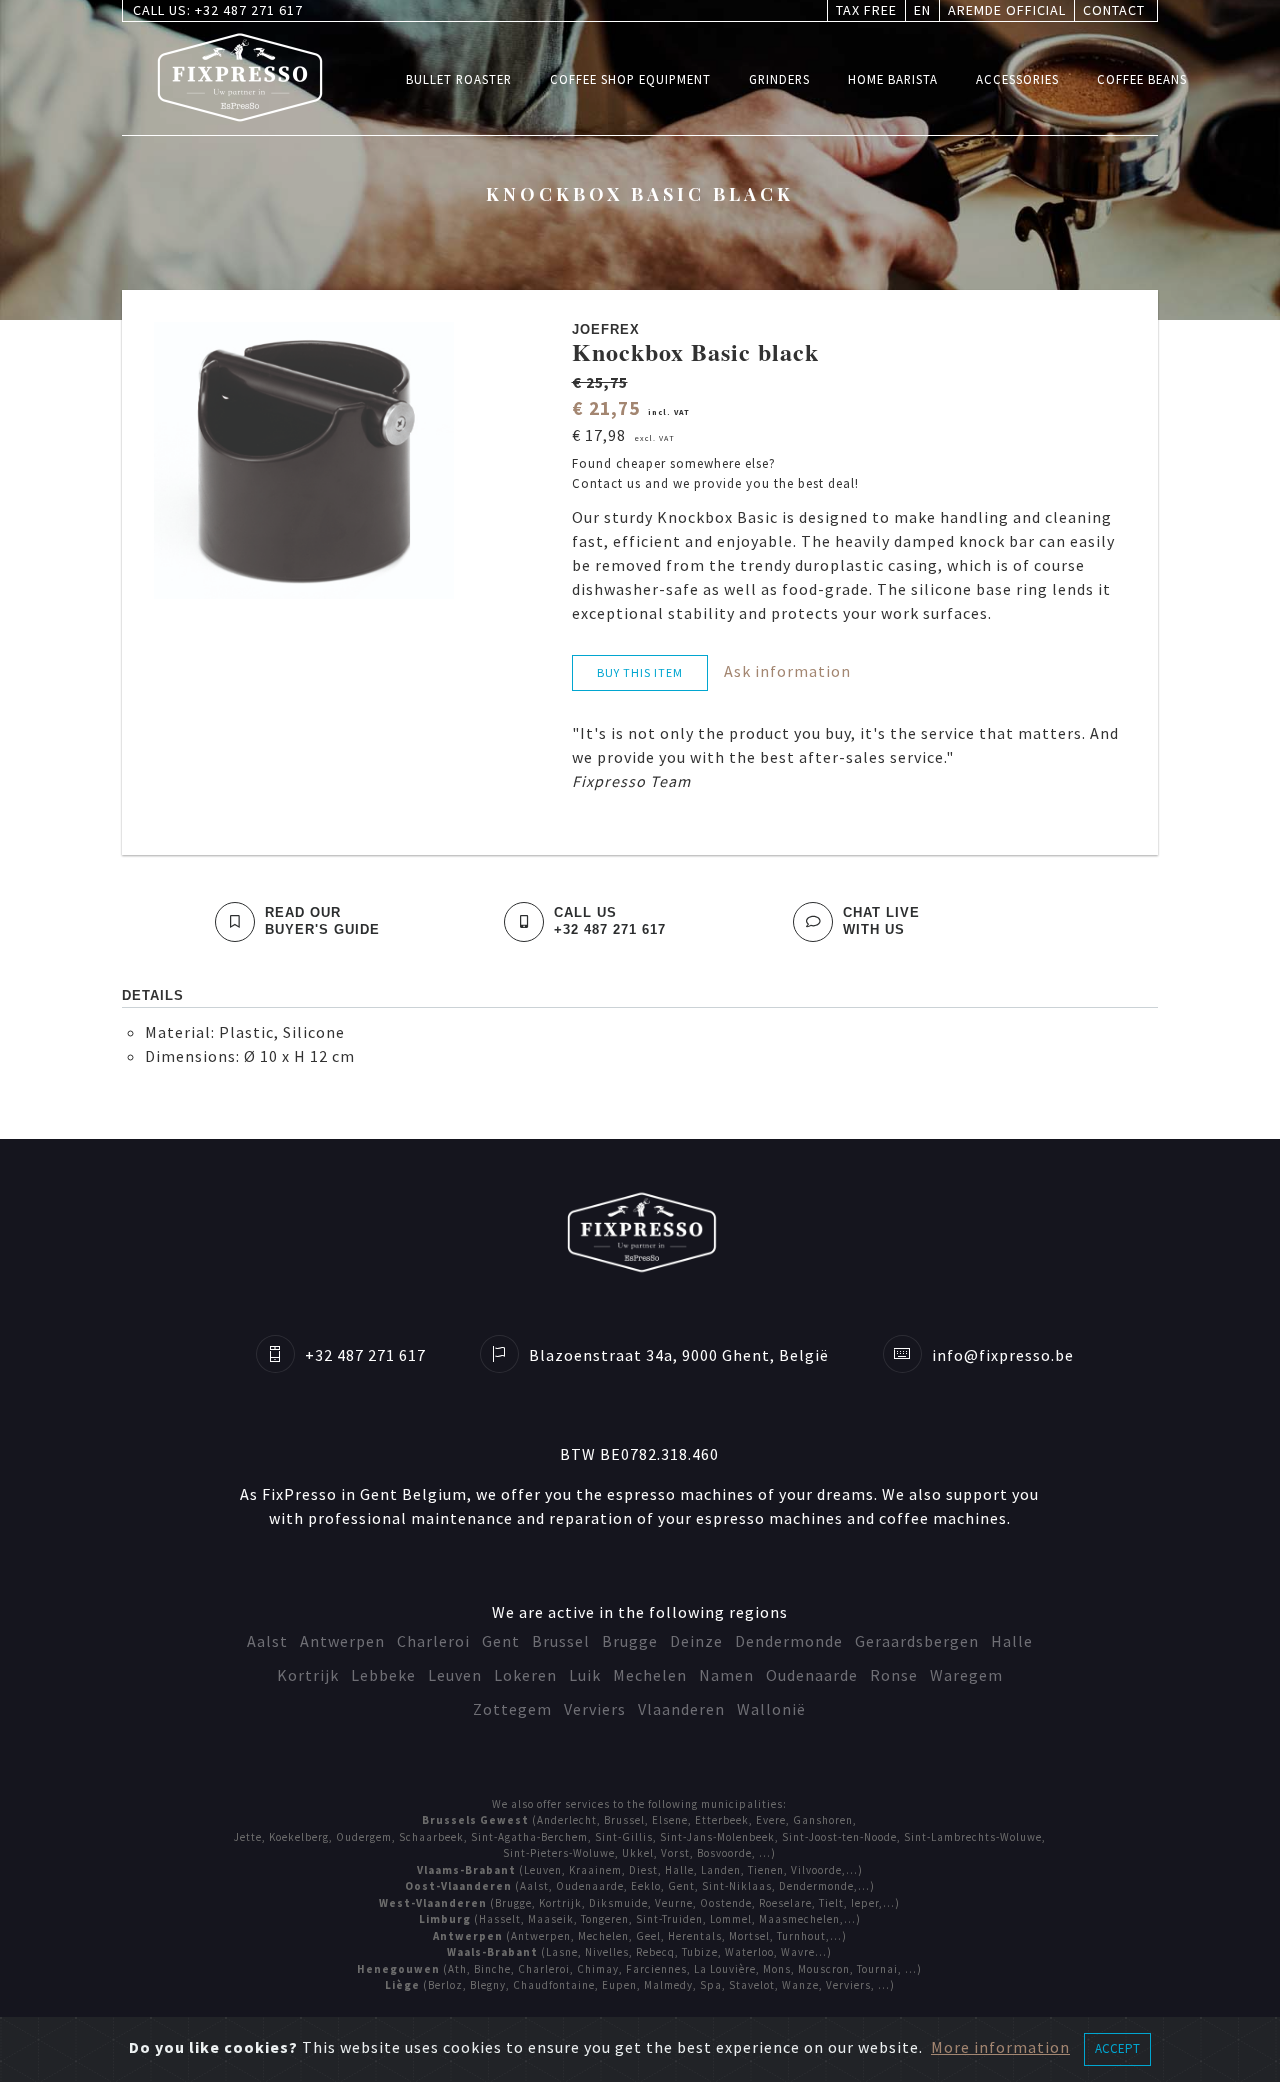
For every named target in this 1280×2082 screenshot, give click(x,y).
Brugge (630, 1641)
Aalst (267, 1641)
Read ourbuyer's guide (322, 921)
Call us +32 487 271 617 (610, 921)
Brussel (561, 1641)
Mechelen (650, 1675)
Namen (726, 1675)
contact (1114, 10)
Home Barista (893, 78)
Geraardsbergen (917, 1641)
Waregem (966, 1675)
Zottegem (512, 1709)
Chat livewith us (881, 921)
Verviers (595, 1709)
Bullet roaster (459, 78)
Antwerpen (342, 1641)
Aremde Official (1007, 10)
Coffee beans (1142, 78)
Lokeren (525, 1675)
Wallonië (771, 1709)
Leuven (455, 1675)
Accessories (1017, 78)
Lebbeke (383, 1675)
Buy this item (640, 672)
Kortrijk (308, 1675)
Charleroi (433, 1641)
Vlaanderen (681, 1709)
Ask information (787, 671)
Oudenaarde (812, 1675)
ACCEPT (1117, 2048)
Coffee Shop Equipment (630, 78)
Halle (1012, 1641)
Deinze (696, 1641)
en (922, 10)
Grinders (779, 78)
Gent (501, 1641)
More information (1000, 2047)
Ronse (894, 1675)
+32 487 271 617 (249, 10)
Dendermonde (789, 1641)
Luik (585, 1675)
